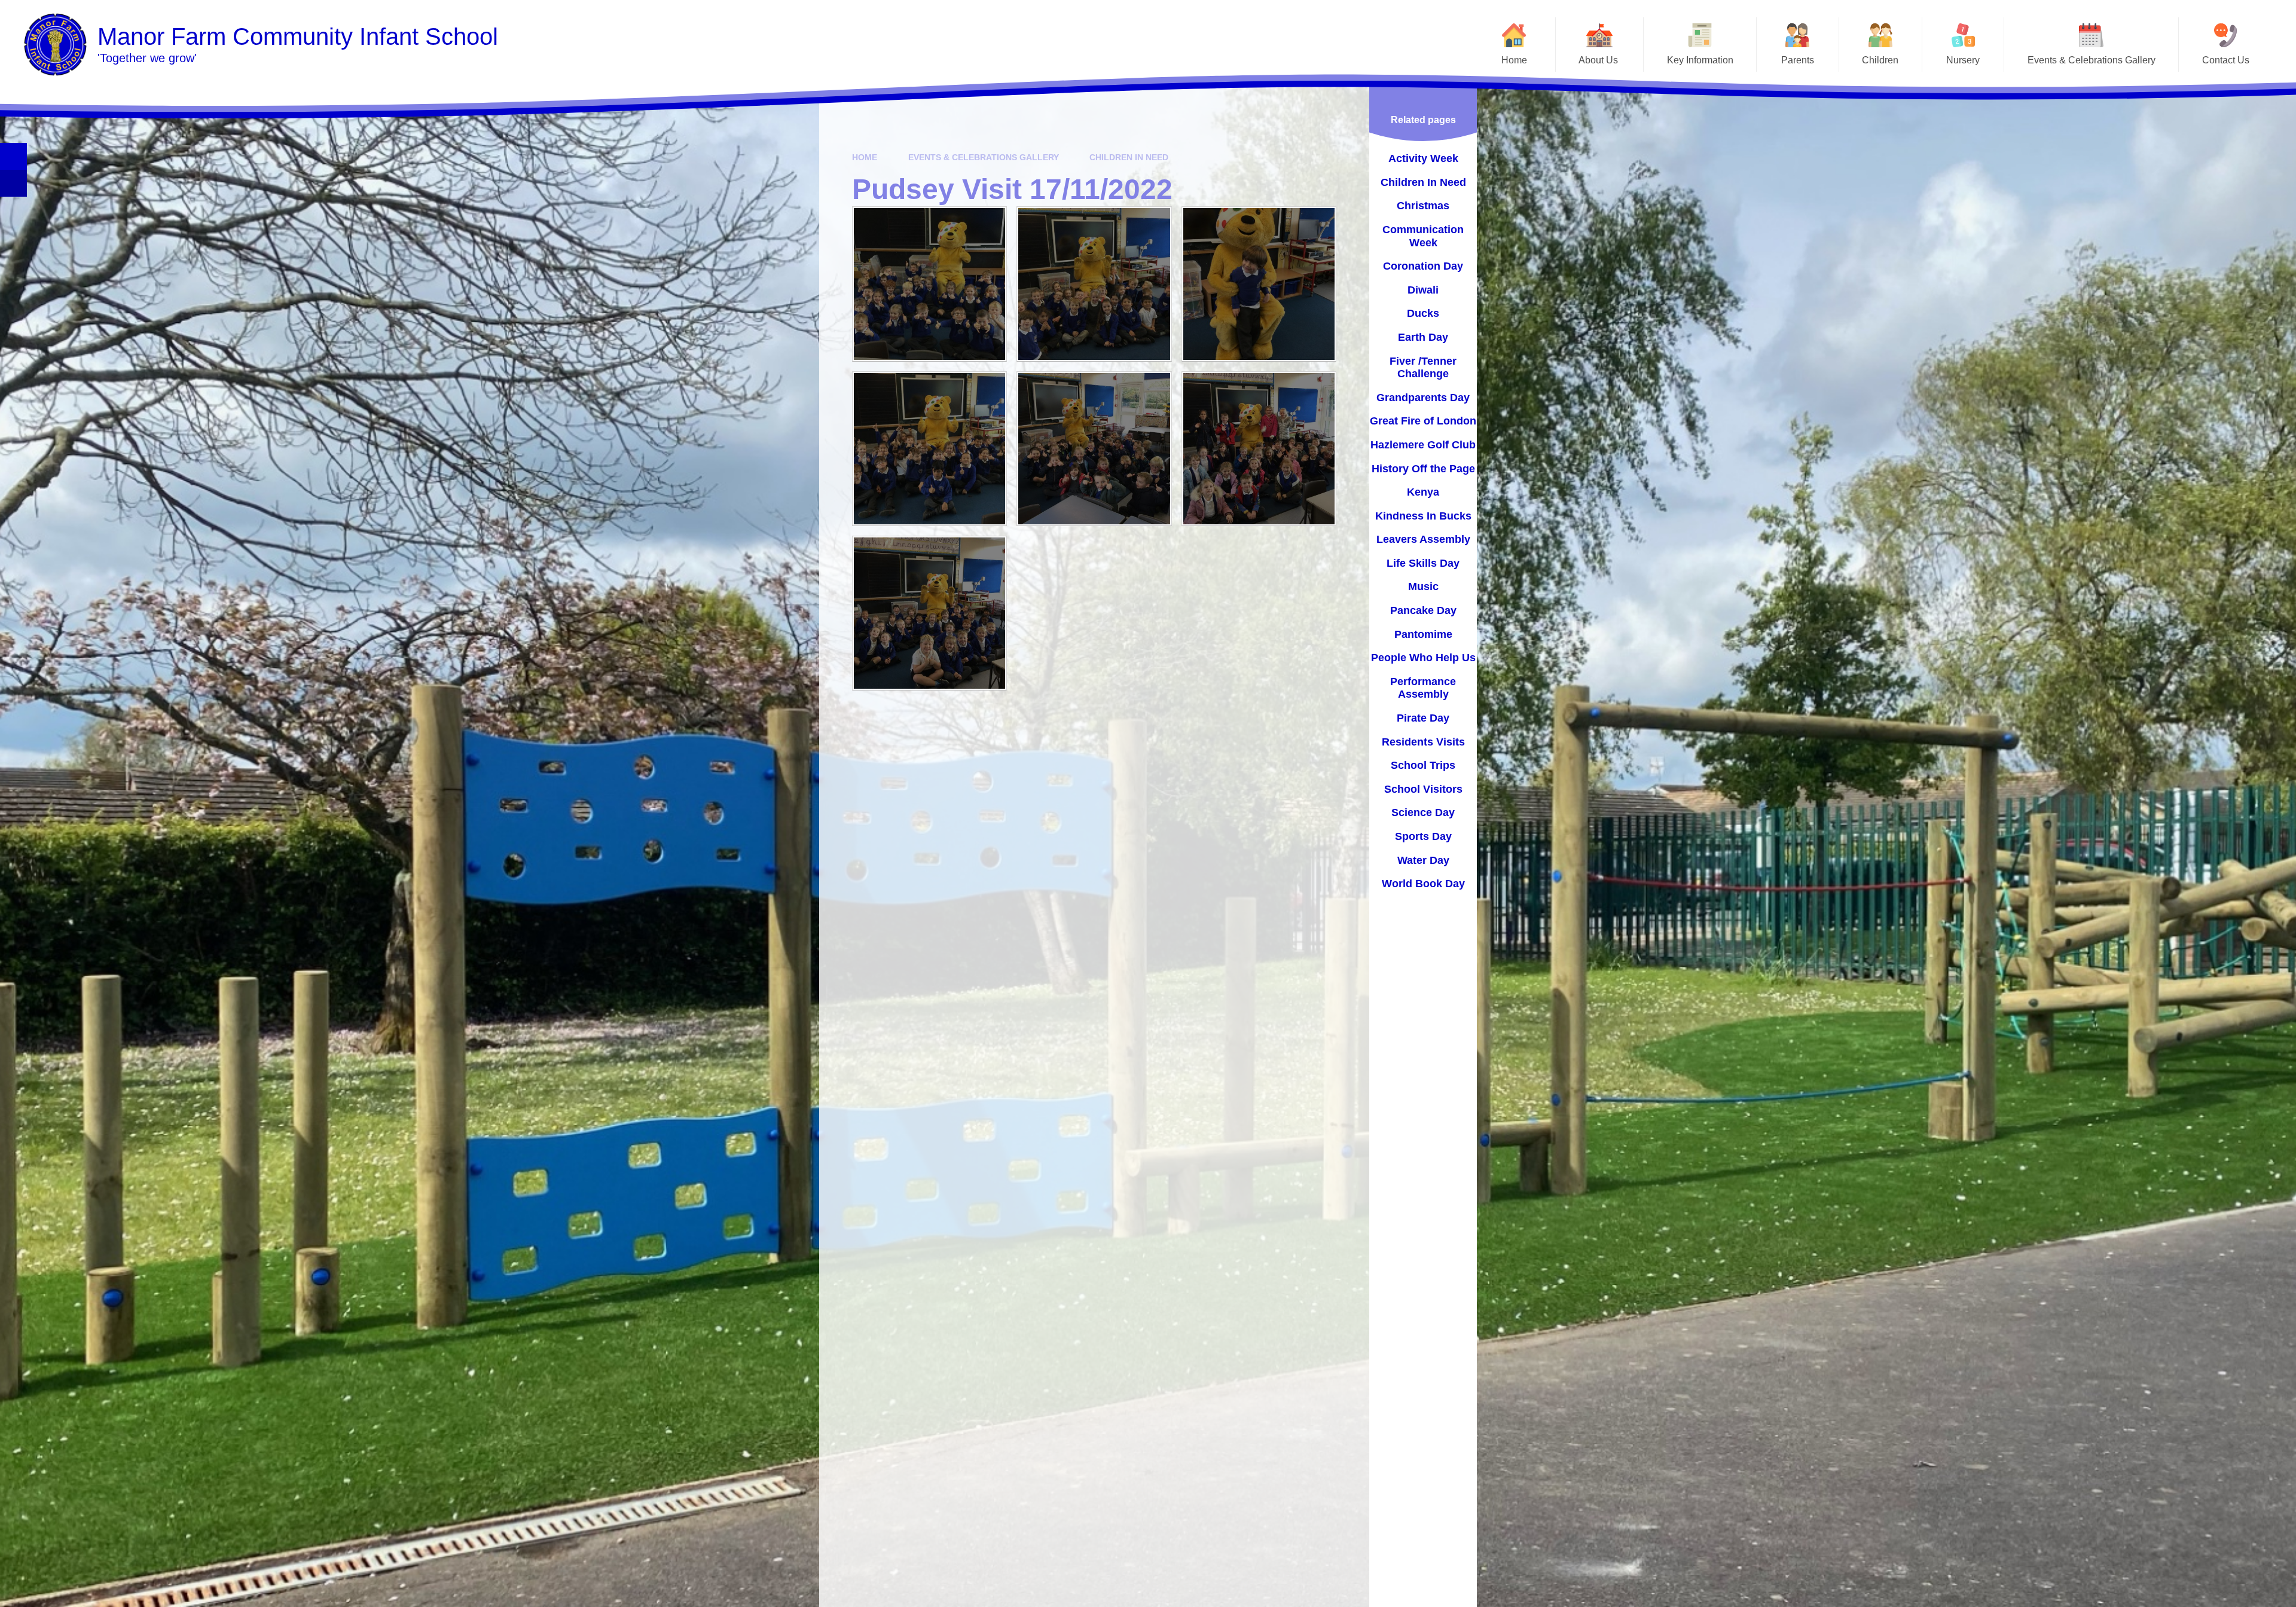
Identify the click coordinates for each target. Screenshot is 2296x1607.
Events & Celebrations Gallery (984, 157)
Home (865, 157)
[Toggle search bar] (13, 156)
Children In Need (1129, 157)
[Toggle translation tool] (13, 183)
